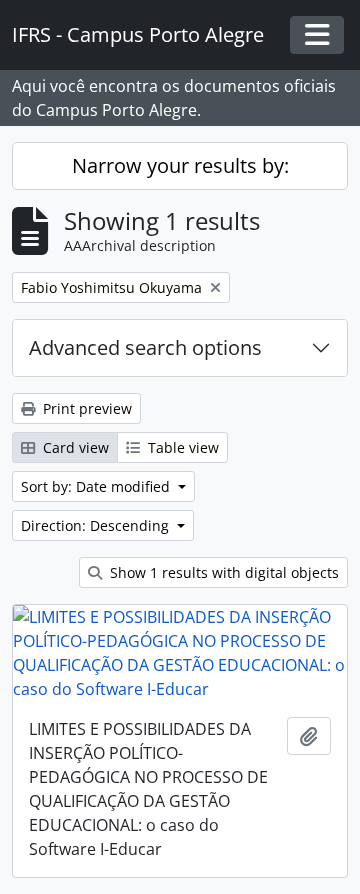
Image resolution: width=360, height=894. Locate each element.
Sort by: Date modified (97, 486)
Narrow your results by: (180, 165)
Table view (181, 447)
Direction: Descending (97, 525)
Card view (74, 447)
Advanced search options (145, 347)
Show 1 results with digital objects (222, 572)
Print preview (85, 408)
